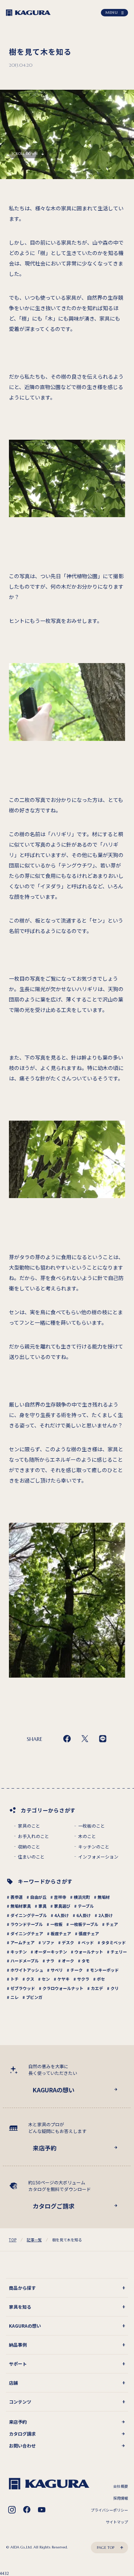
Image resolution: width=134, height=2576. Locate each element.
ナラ (50, 1961)
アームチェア (23, 1942)
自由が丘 (38, 1897)
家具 (42, 1906)
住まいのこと (31, 1857)
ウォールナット (89, 1952)
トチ (15, 1979)
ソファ (48, 1942)
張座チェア (89, 1933)
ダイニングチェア (27, 1933)
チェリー (119, 1952)
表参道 (17, 1897)
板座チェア (61, 1933)
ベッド (88, 1942)
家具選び (62, 1906)
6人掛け (84, 1915)
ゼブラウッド (23, 1988)
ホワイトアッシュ (27, 1970)
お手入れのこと (33, 1836)
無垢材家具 (21, 1906)
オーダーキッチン (51, 1952)
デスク (68, 1942)
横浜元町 (82, 1897)
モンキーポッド (104, 1970)
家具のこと (29, 1826)
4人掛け (62, 1915)
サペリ (57, 1970)
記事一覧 (34, 2240)
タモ (86, 1961)
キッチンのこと (94, 1847)
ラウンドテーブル (27, 1924)
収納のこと (29, 1847)
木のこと (87, 1836)
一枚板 (56, 1924)
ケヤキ (63, 1979)
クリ (115, 1988)
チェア (112, 1924)
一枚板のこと (92, 1826)
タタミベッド (114, 1942)
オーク (68, 1961)
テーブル (86, 1906)
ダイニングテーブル (29, 1915)
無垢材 (104, 1897)
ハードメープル (25, 1961)
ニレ (15, 1997)
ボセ (101, 1979)
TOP (13, 2240)
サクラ (83, 1979)
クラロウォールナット (63, 1988)
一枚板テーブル (84, 1924)
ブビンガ (34, 1997)
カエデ (97, 1988)
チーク (76, 1970)
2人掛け (106, 1915)
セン (46, 1979)
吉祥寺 (60, 1897)
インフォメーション (98, 1857)
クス (30, 1979)
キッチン (19, 1952)
